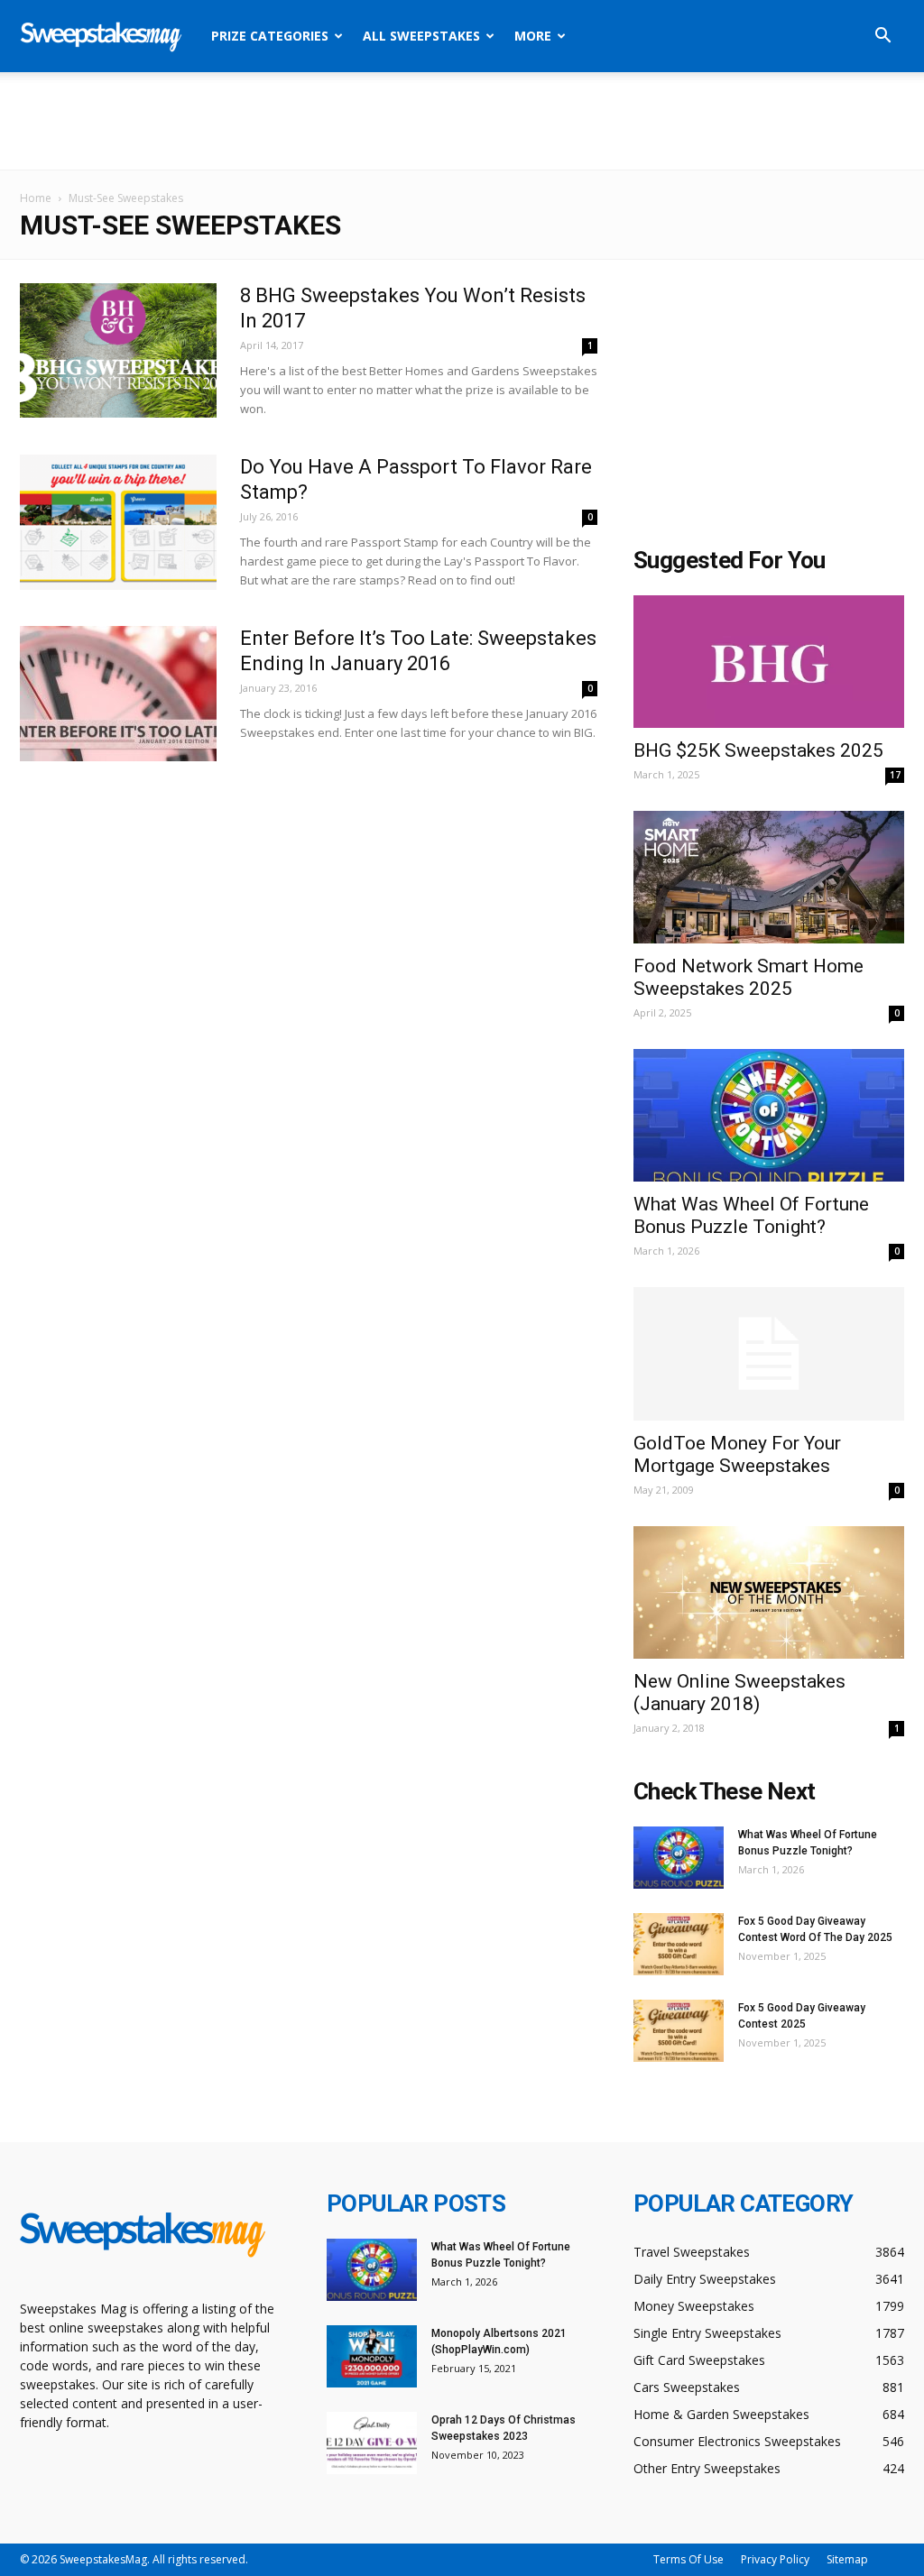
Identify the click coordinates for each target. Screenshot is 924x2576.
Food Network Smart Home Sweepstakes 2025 (748, 977)
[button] (882, 37)
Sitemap (847, 2559)
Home (36, 198)
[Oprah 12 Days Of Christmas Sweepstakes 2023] (372, 2443)
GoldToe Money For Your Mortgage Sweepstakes (737, 1454)
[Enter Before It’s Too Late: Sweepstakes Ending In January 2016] (118, 694)
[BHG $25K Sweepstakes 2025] (769, 662)
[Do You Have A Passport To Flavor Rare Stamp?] (118, 522)
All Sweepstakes (421, 36)
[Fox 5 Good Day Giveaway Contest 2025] (679, 2031)
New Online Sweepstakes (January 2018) (739, 1693)
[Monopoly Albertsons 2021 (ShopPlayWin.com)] (372, 2356)
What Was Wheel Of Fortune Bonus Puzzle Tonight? (751, 1215)
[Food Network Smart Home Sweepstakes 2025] (769, 877)
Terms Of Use (688, 2559)
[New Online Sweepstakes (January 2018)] (769, 1592)
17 (895, 775)
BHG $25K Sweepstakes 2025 (758, 750)
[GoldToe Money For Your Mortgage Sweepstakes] (769, 1354)
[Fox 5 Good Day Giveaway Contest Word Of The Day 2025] (679, 1944)
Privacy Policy (775, 2559)
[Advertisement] (462, 121)
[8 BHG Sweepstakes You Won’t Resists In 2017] (118, 350)
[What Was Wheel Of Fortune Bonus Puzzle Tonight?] (769, 1115)
